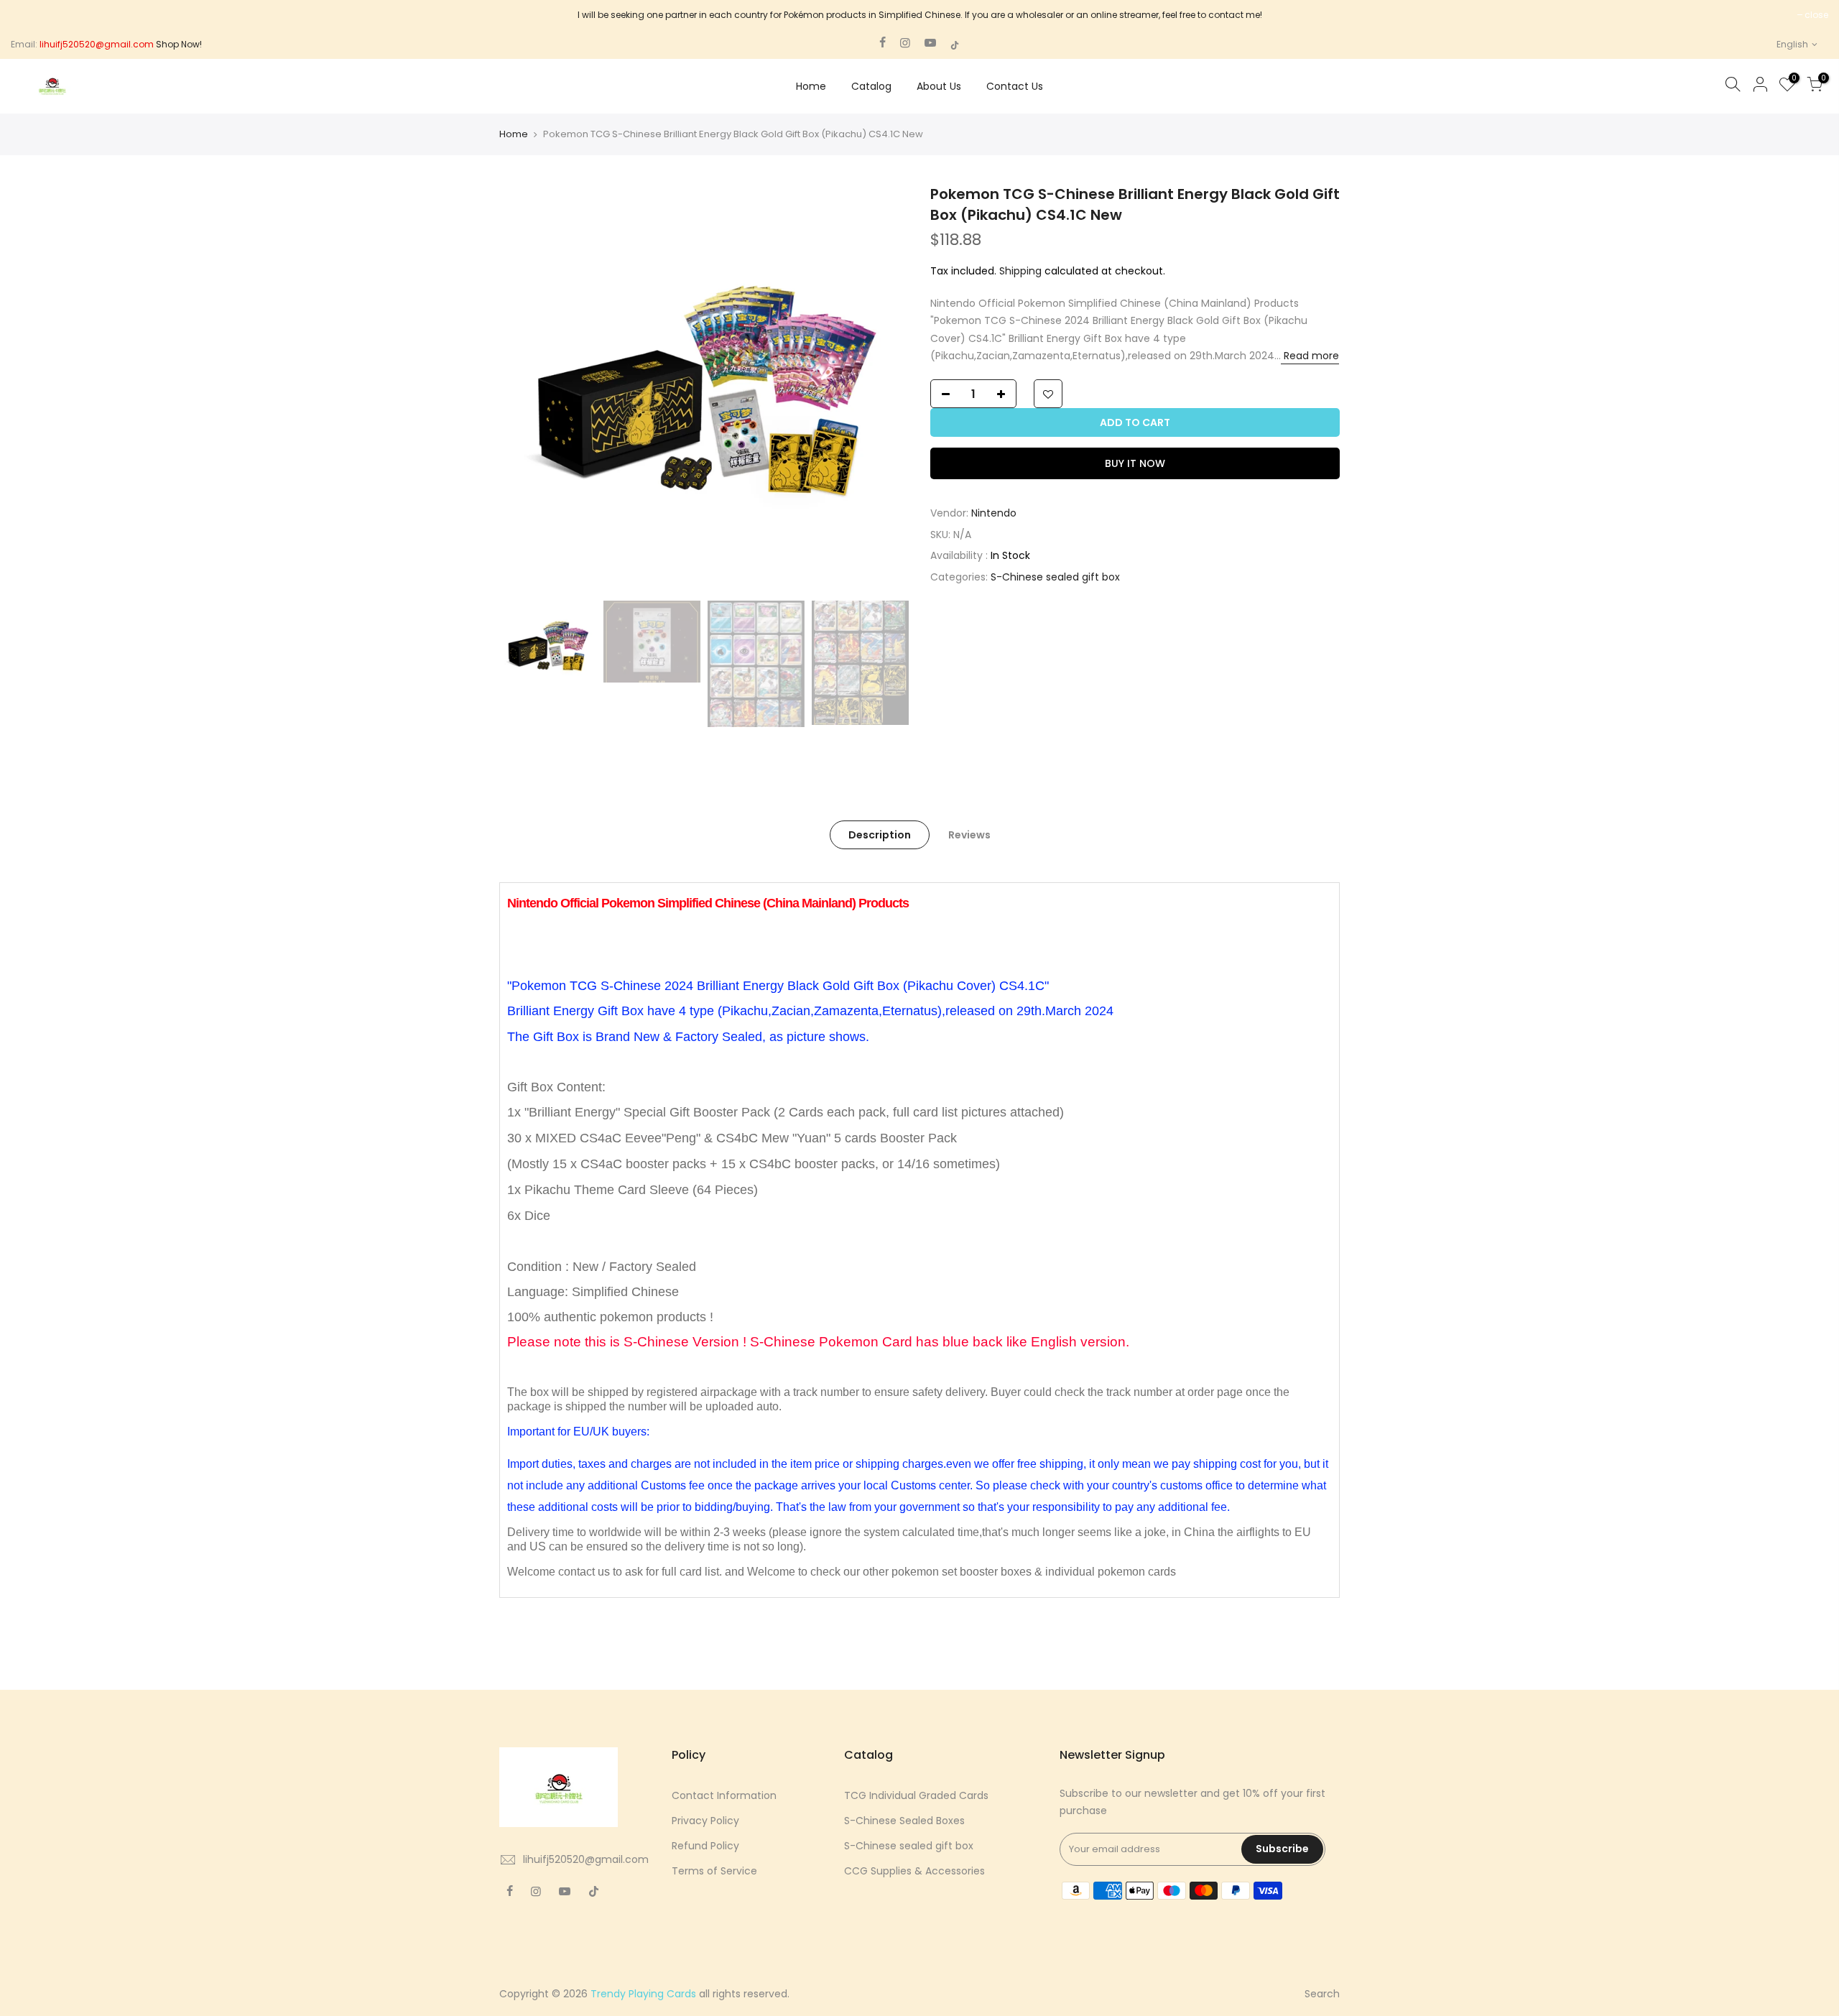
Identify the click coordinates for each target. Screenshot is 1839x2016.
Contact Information (724, 1795)
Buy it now (1135, 463)
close (1816, 15)
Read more (1310, 356)
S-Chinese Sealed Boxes (904, 1821)
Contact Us (1015, 86)
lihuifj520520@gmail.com (586, 1859)
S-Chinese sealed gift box (1055, 577)
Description (880, 835)
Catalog (871, 86)
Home (811, 86)
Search (1322, 1994)
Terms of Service (714, 1871)
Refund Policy (705, 1846)
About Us (939, 86)
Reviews (969, 835)
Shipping (1020, 271)
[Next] (884, 389)
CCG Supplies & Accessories (914, 1871)
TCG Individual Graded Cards (916, 1795)
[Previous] (524, 389)
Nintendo (994, 513)
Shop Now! (179, 44)
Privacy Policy (705, 1821)
